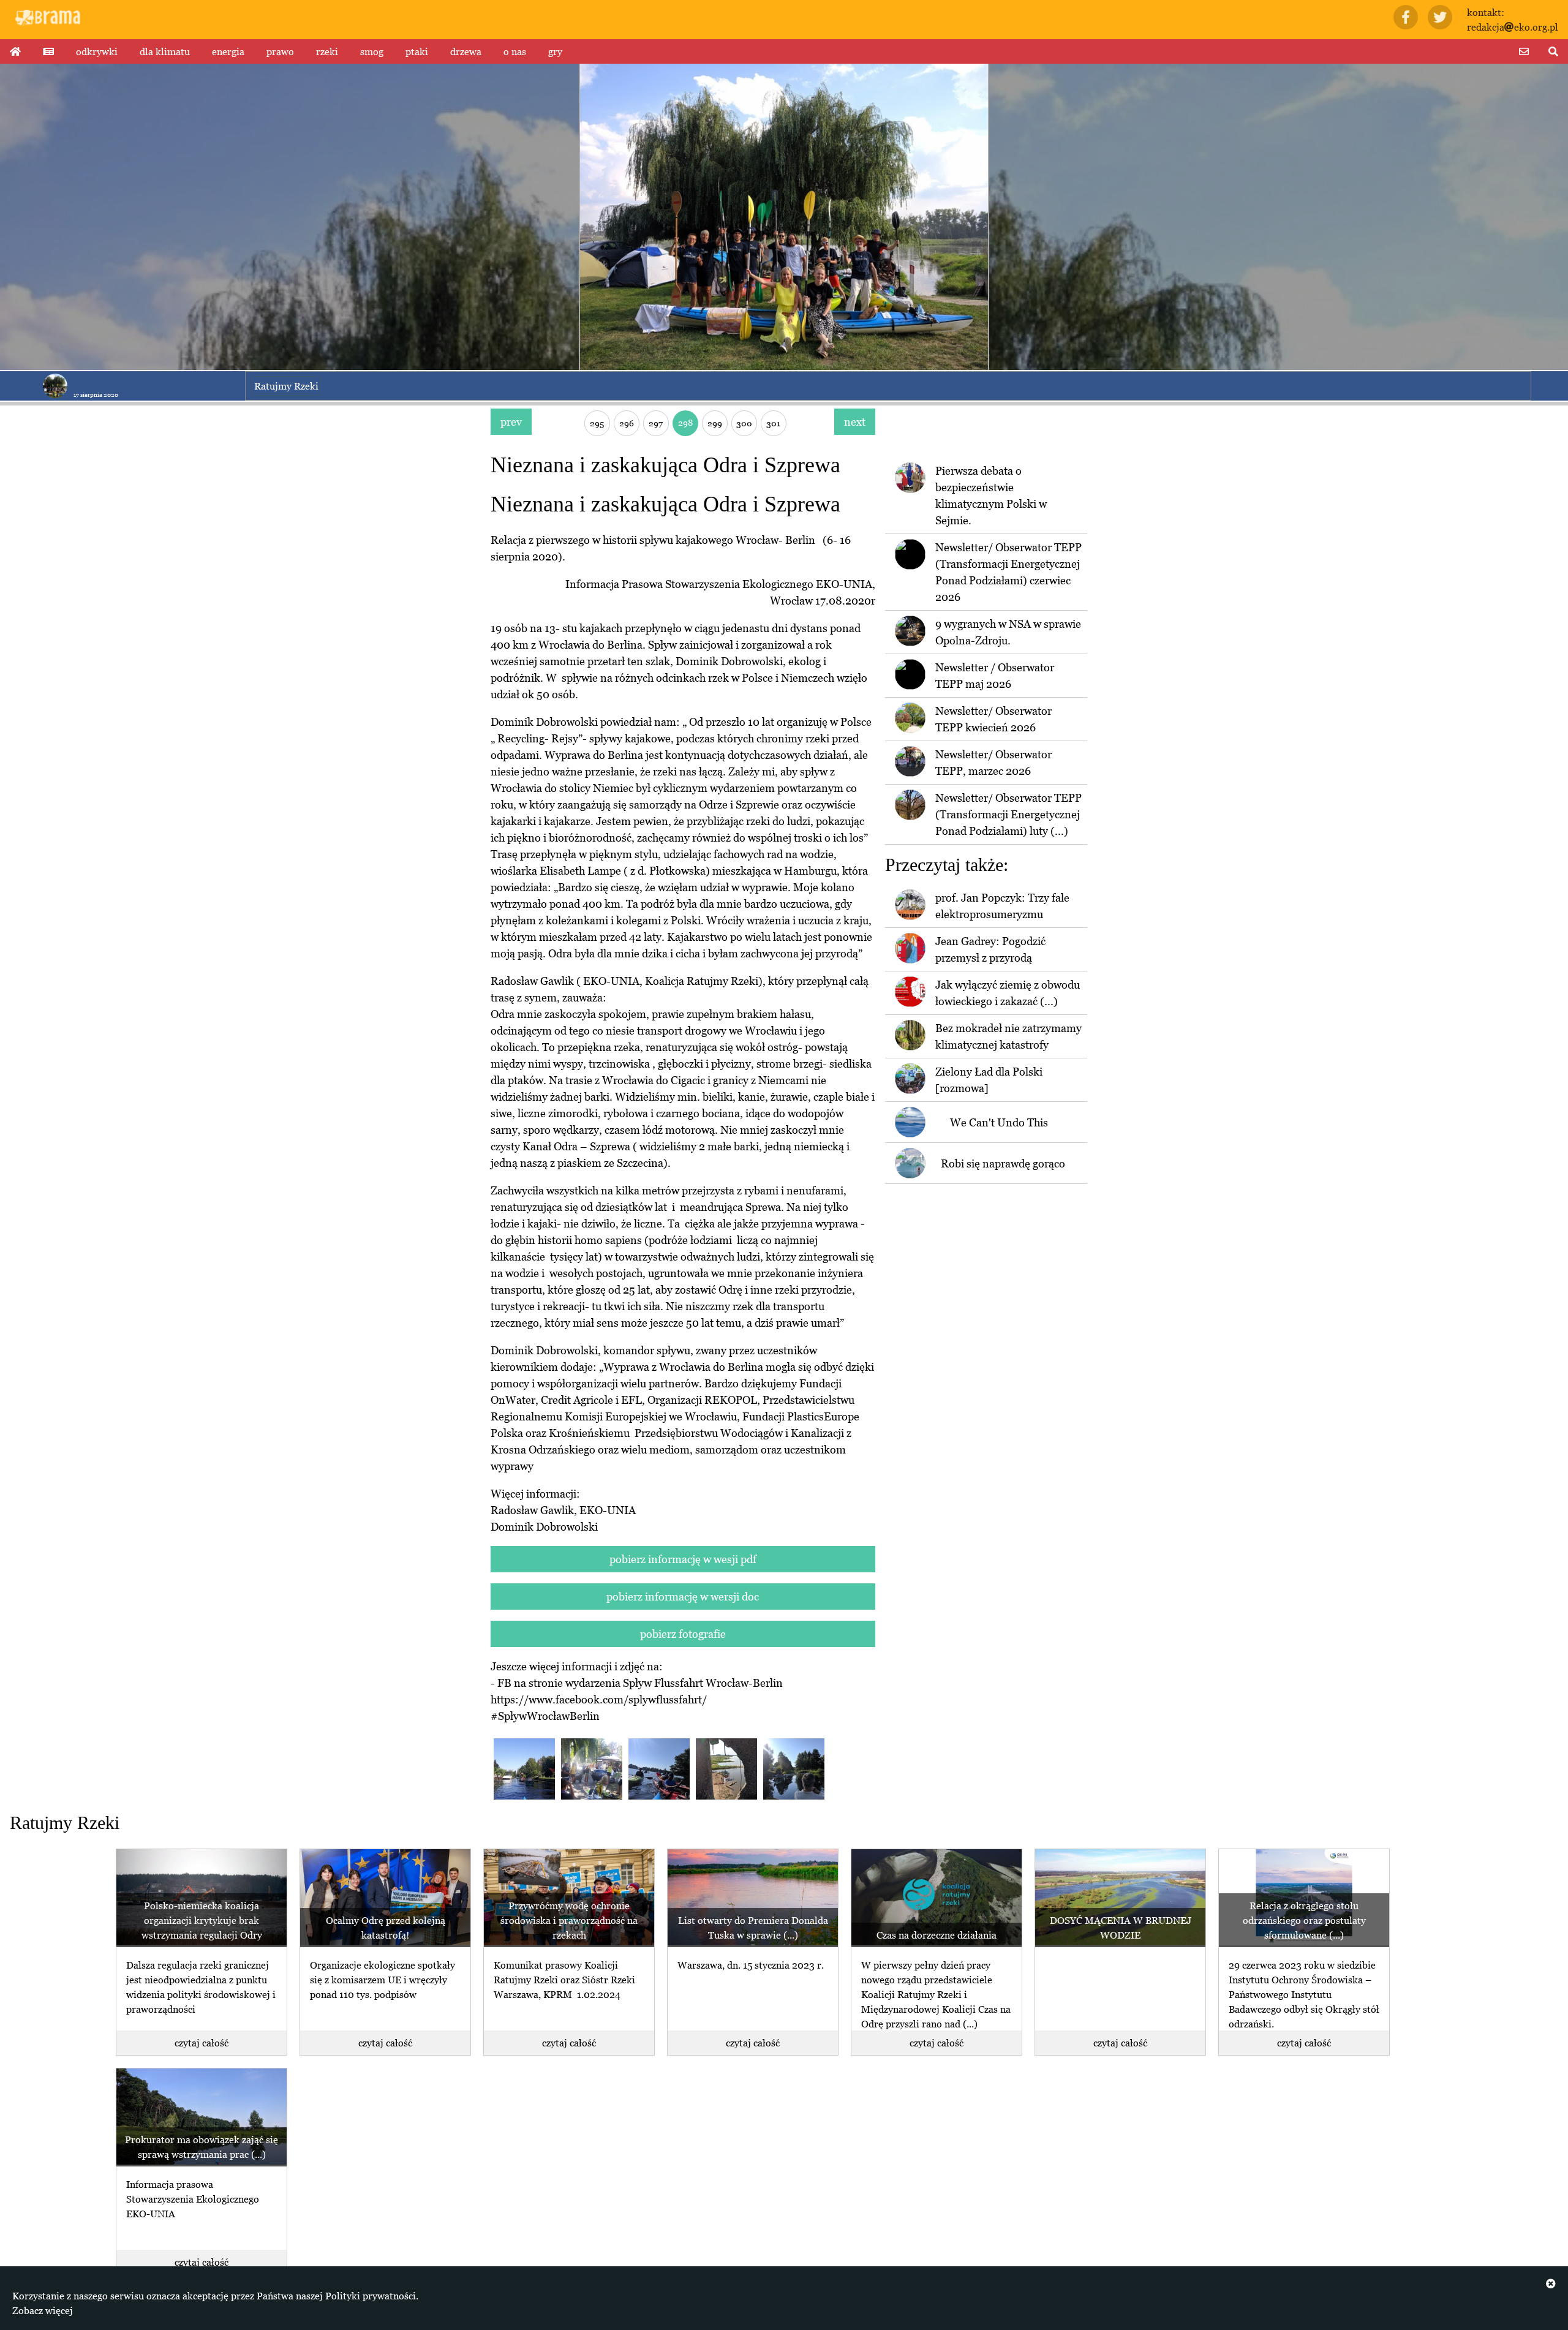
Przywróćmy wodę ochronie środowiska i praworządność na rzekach (569, 1920)
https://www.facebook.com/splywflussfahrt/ (599, 1699)
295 (597, 423)
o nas (515, 51)
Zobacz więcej (43, 2310)
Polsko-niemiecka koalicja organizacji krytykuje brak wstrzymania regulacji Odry (202, 1920)
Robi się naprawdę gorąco (1003, 1163)
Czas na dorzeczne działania (937, 1935)
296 (627, 423)
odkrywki (97, 51)
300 (744, 423)
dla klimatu (165, 51)
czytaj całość (202, 2043)
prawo (280, 51)
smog (372, 51)
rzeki (327, 51)
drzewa (466, 51)
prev (511, 422)
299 (715, 423)
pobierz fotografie (683, 1634)
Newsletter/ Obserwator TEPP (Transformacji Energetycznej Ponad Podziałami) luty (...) (1008, 814)
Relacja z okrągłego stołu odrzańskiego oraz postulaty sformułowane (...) (1304, 1920)
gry (555, 51)
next (855, 422)
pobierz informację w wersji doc (683, 1597)
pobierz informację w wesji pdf (683, 1559)
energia (228, 51)
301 (773, 423)
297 (656, 423)
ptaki (417, 51)
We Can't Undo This (999, 1122)
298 (685, 422)
